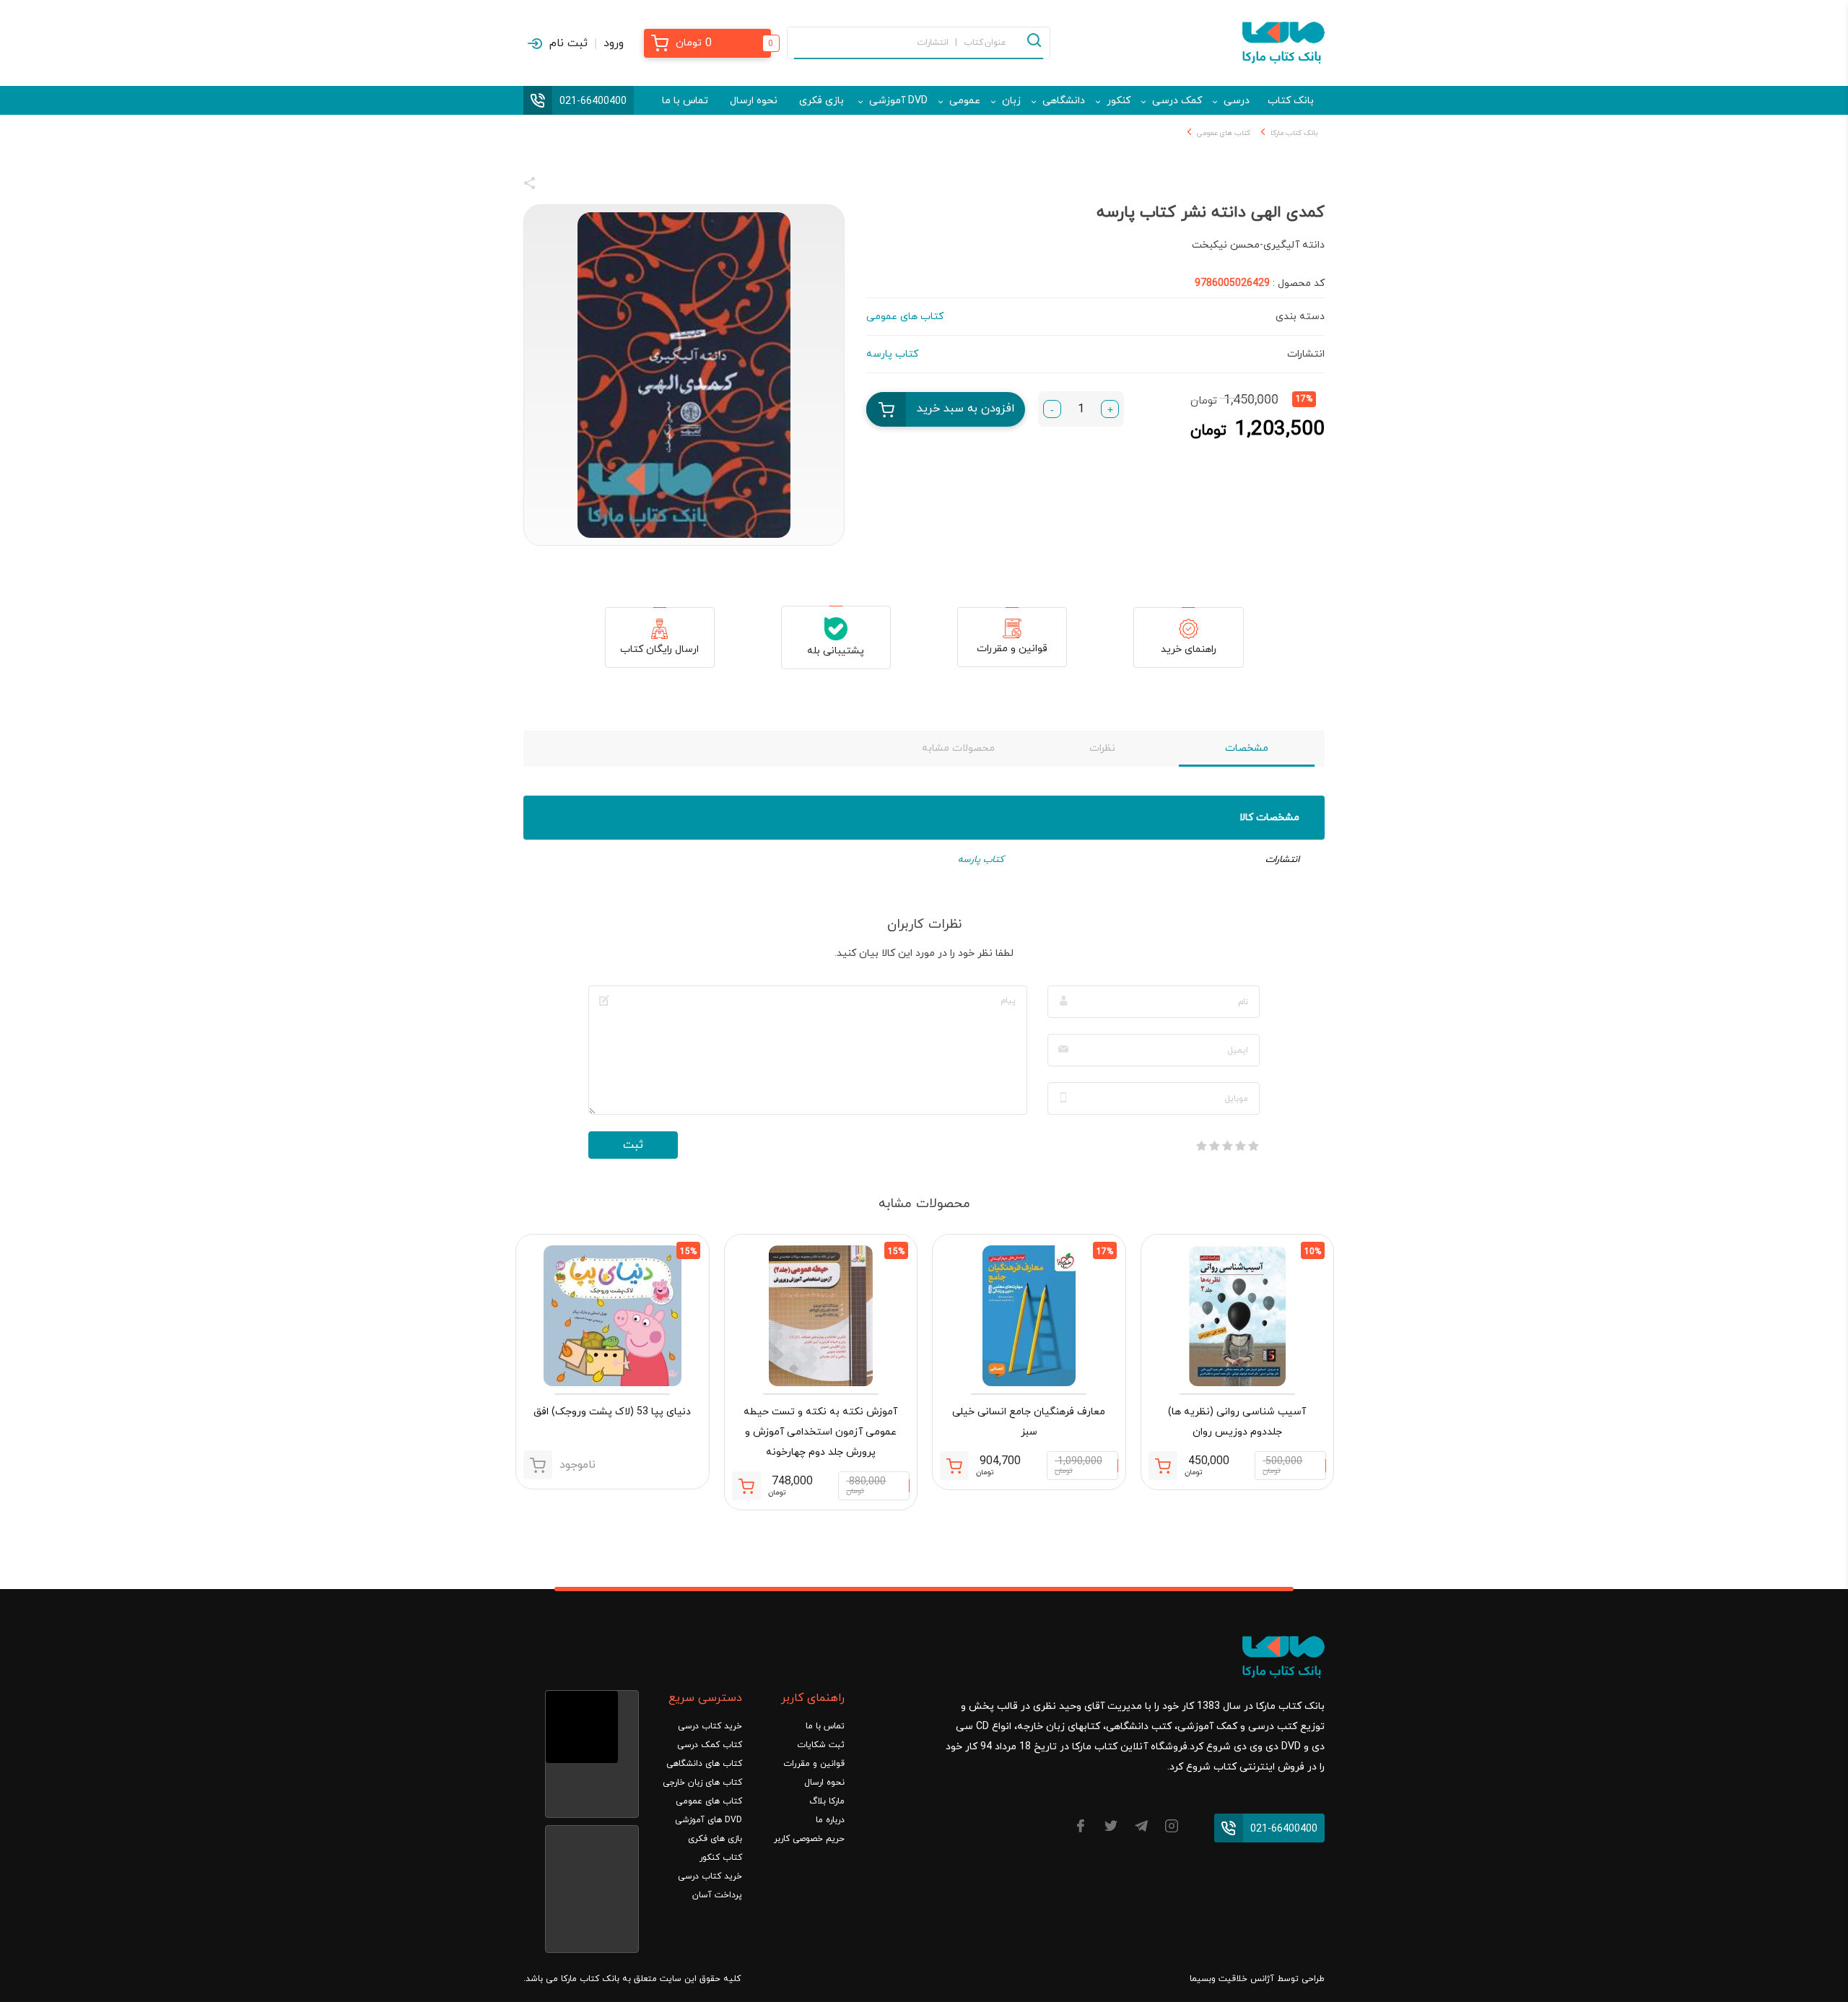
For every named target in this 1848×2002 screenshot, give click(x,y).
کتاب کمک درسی (710, 1745)
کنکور (1119, 101)
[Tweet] (608, 186)
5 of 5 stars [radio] (1201, 1146)
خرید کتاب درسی (710, 1726)
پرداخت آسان (717, 1895)
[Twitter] (1111, 1828)
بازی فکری (821, 101)
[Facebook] (1081, 1828)
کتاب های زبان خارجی (702, 1783)
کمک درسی (1177, 101)
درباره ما (830, 1820)
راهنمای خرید (1189, 649)
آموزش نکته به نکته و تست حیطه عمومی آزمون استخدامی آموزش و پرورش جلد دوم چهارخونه (820, 1432)
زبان (1011, 101)
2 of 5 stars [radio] (1240, 1146)
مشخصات (1247, 748)
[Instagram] (1172, 1828)
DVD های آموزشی (709, 1820)
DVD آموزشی (898, 101)
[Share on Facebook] (556, 186)
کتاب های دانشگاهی (704, 1764)
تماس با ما (685, 101)
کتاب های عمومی (1224, 133)
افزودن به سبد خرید (966, 409)
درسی (1237, 101)
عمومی (965, 101)
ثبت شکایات (821, 1745)
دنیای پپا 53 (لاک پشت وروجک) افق (612, 1412)
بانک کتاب (1291, 101)
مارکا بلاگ (827, 1801)
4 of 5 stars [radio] (1214, 1146)
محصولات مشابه (958, 748)
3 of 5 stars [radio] (1227, 1146)
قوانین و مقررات (1012, 649)
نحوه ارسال (754, 101)
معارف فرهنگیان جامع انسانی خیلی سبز (1029, 1422)
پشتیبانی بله (836, 651)
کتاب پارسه (981, 860)
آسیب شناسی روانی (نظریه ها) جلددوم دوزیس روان (1237, 1422)
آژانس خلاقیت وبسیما (1232, 1979)
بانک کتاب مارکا (1294, 133)
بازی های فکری (715, 1839)
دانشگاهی (1064, 101)
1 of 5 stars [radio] (1253, 1146)
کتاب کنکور (721, 1858)
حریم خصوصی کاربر (809, 1839)
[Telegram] (1141, 1828)
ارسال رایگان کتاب (659, 649)
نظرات (1102, 748)
